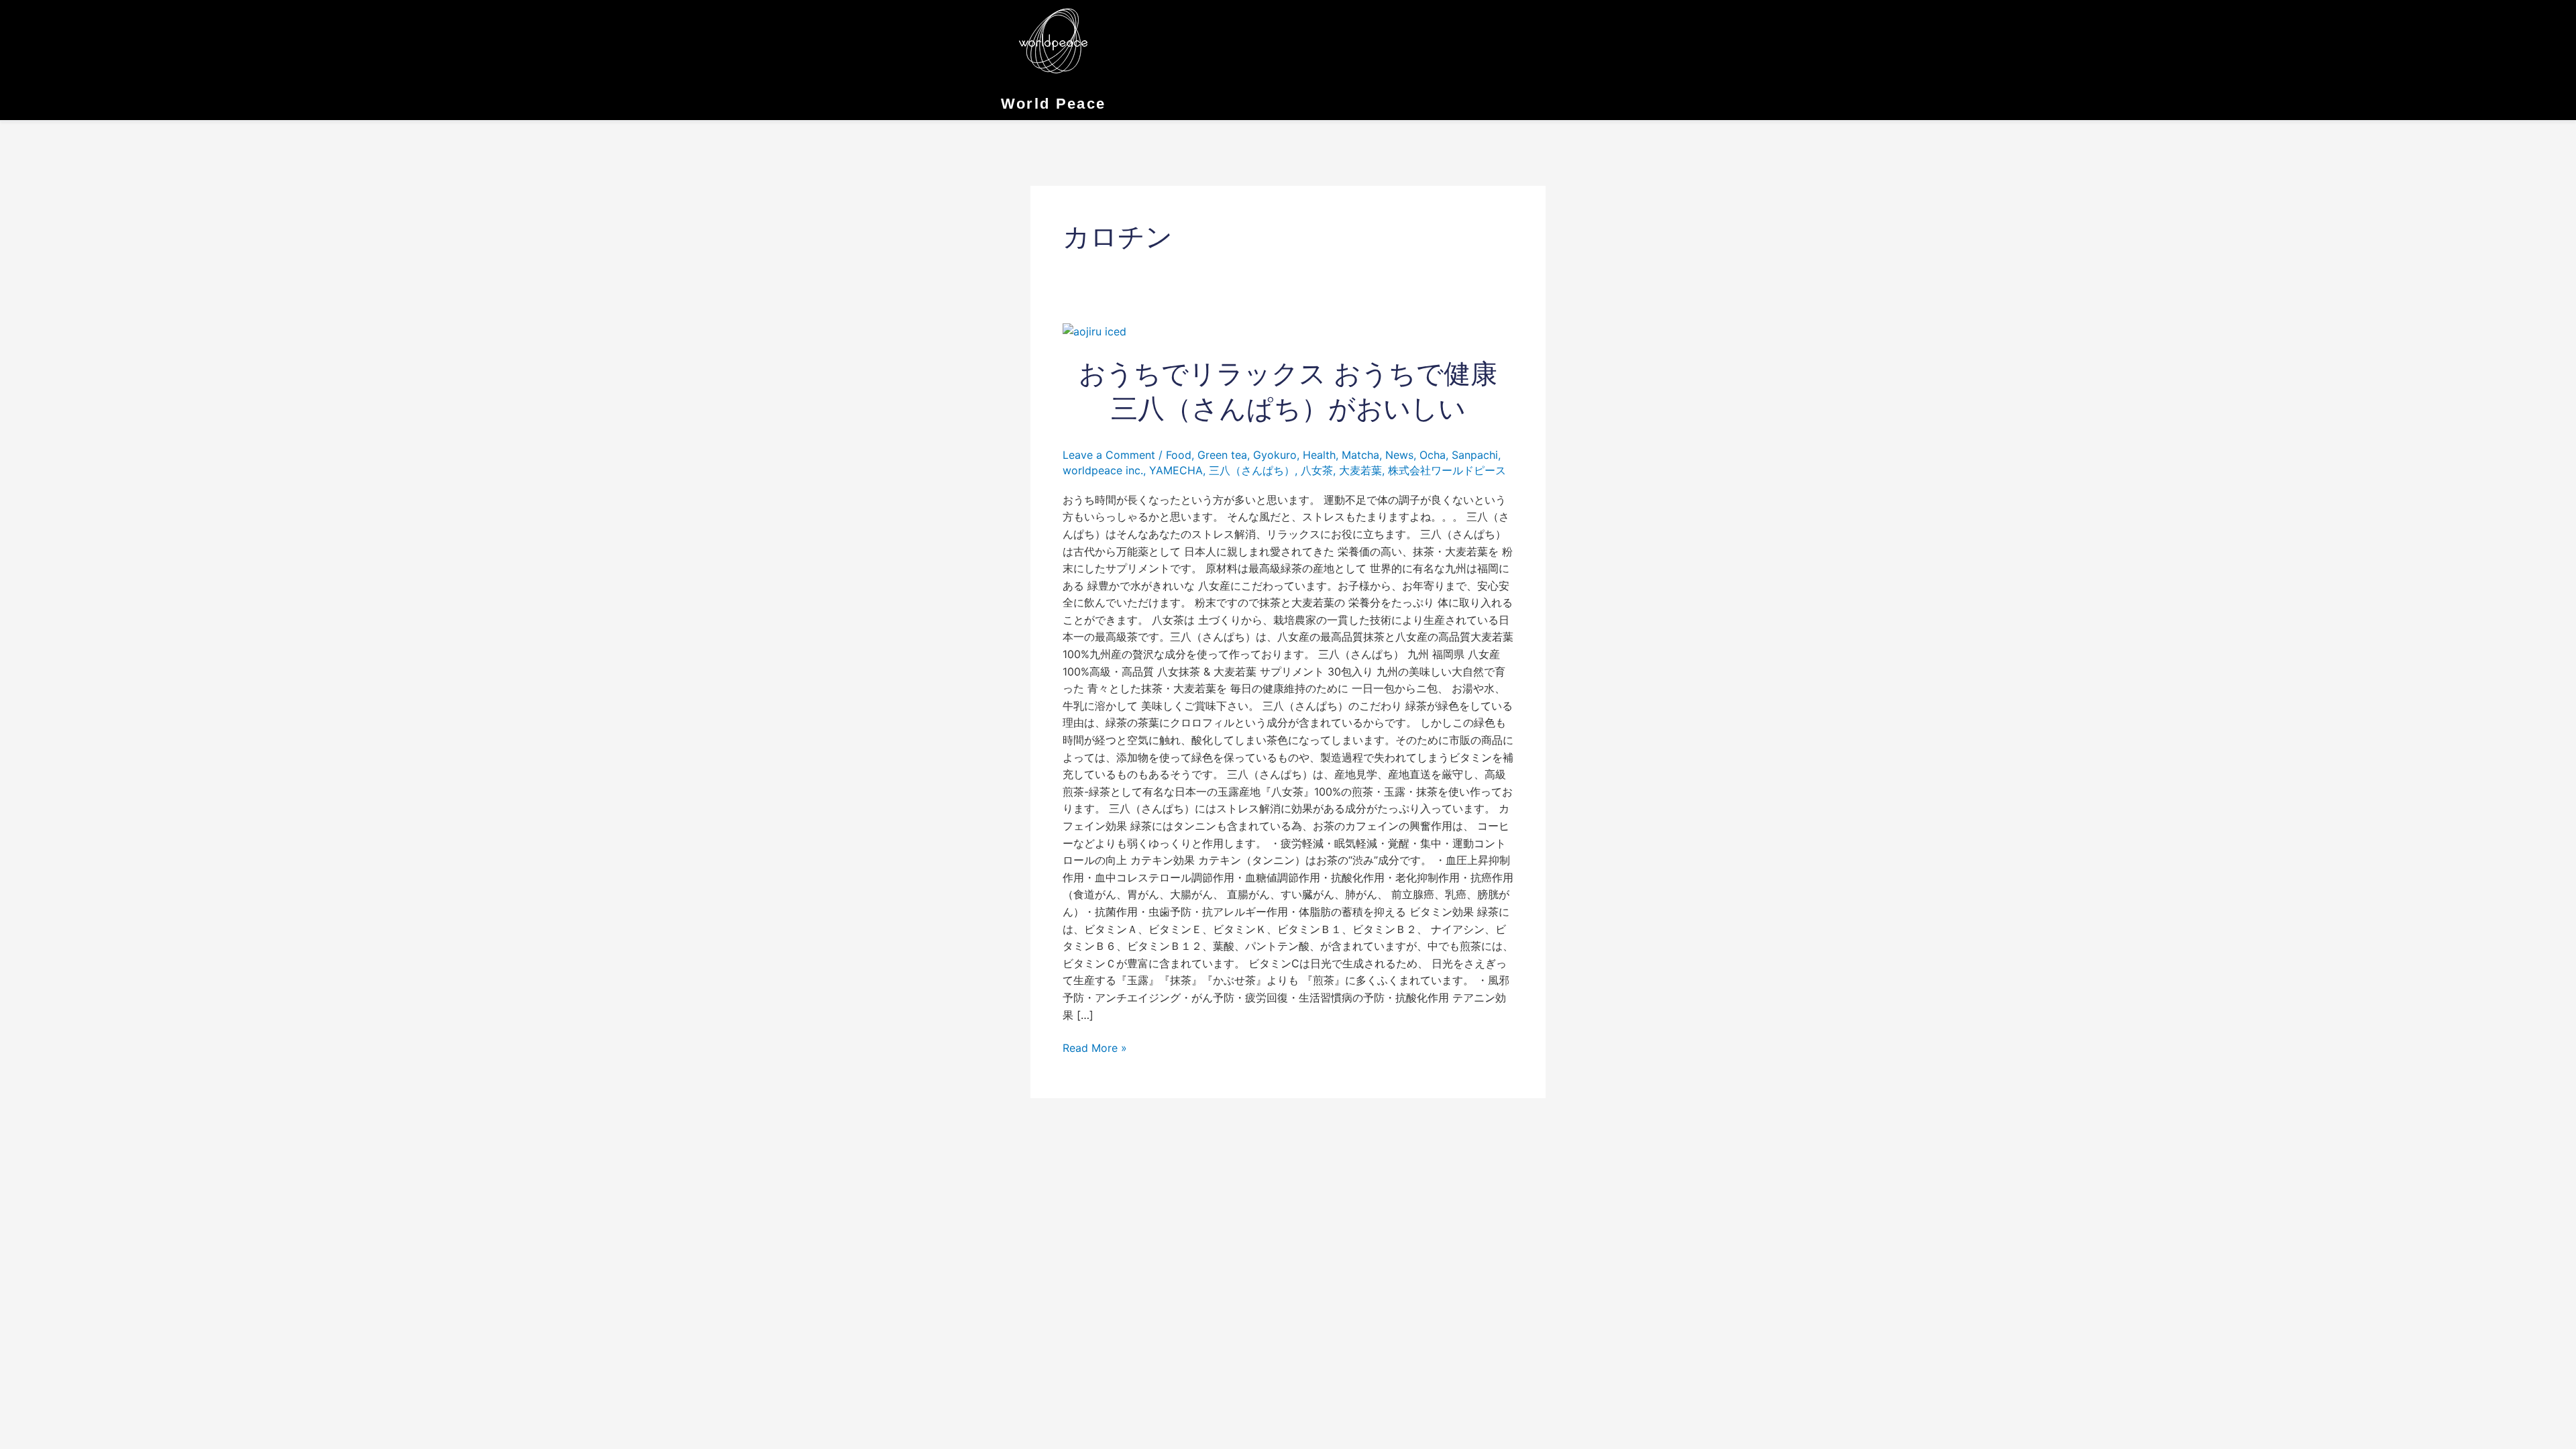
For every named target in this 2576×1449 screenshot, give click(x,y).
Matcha (1360, 455)
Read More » (1095, 1047)
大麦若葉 (1360, 470)
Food (1179, 455)
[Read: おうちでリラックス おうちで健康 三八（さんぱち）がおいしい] (1094, 331)
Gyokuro (1275, 455)
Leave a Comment (1109, 455)
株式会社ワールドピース (1447, 470)
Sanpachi (1475, 455)
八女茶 (1317, 470)
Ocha (1433, 455)
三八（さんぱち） (1252, 470)
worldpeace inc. (1103, 470)
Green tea (1222, 455)
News (1399, 455)
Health (1319, 455)
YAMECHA (1176, 470)
